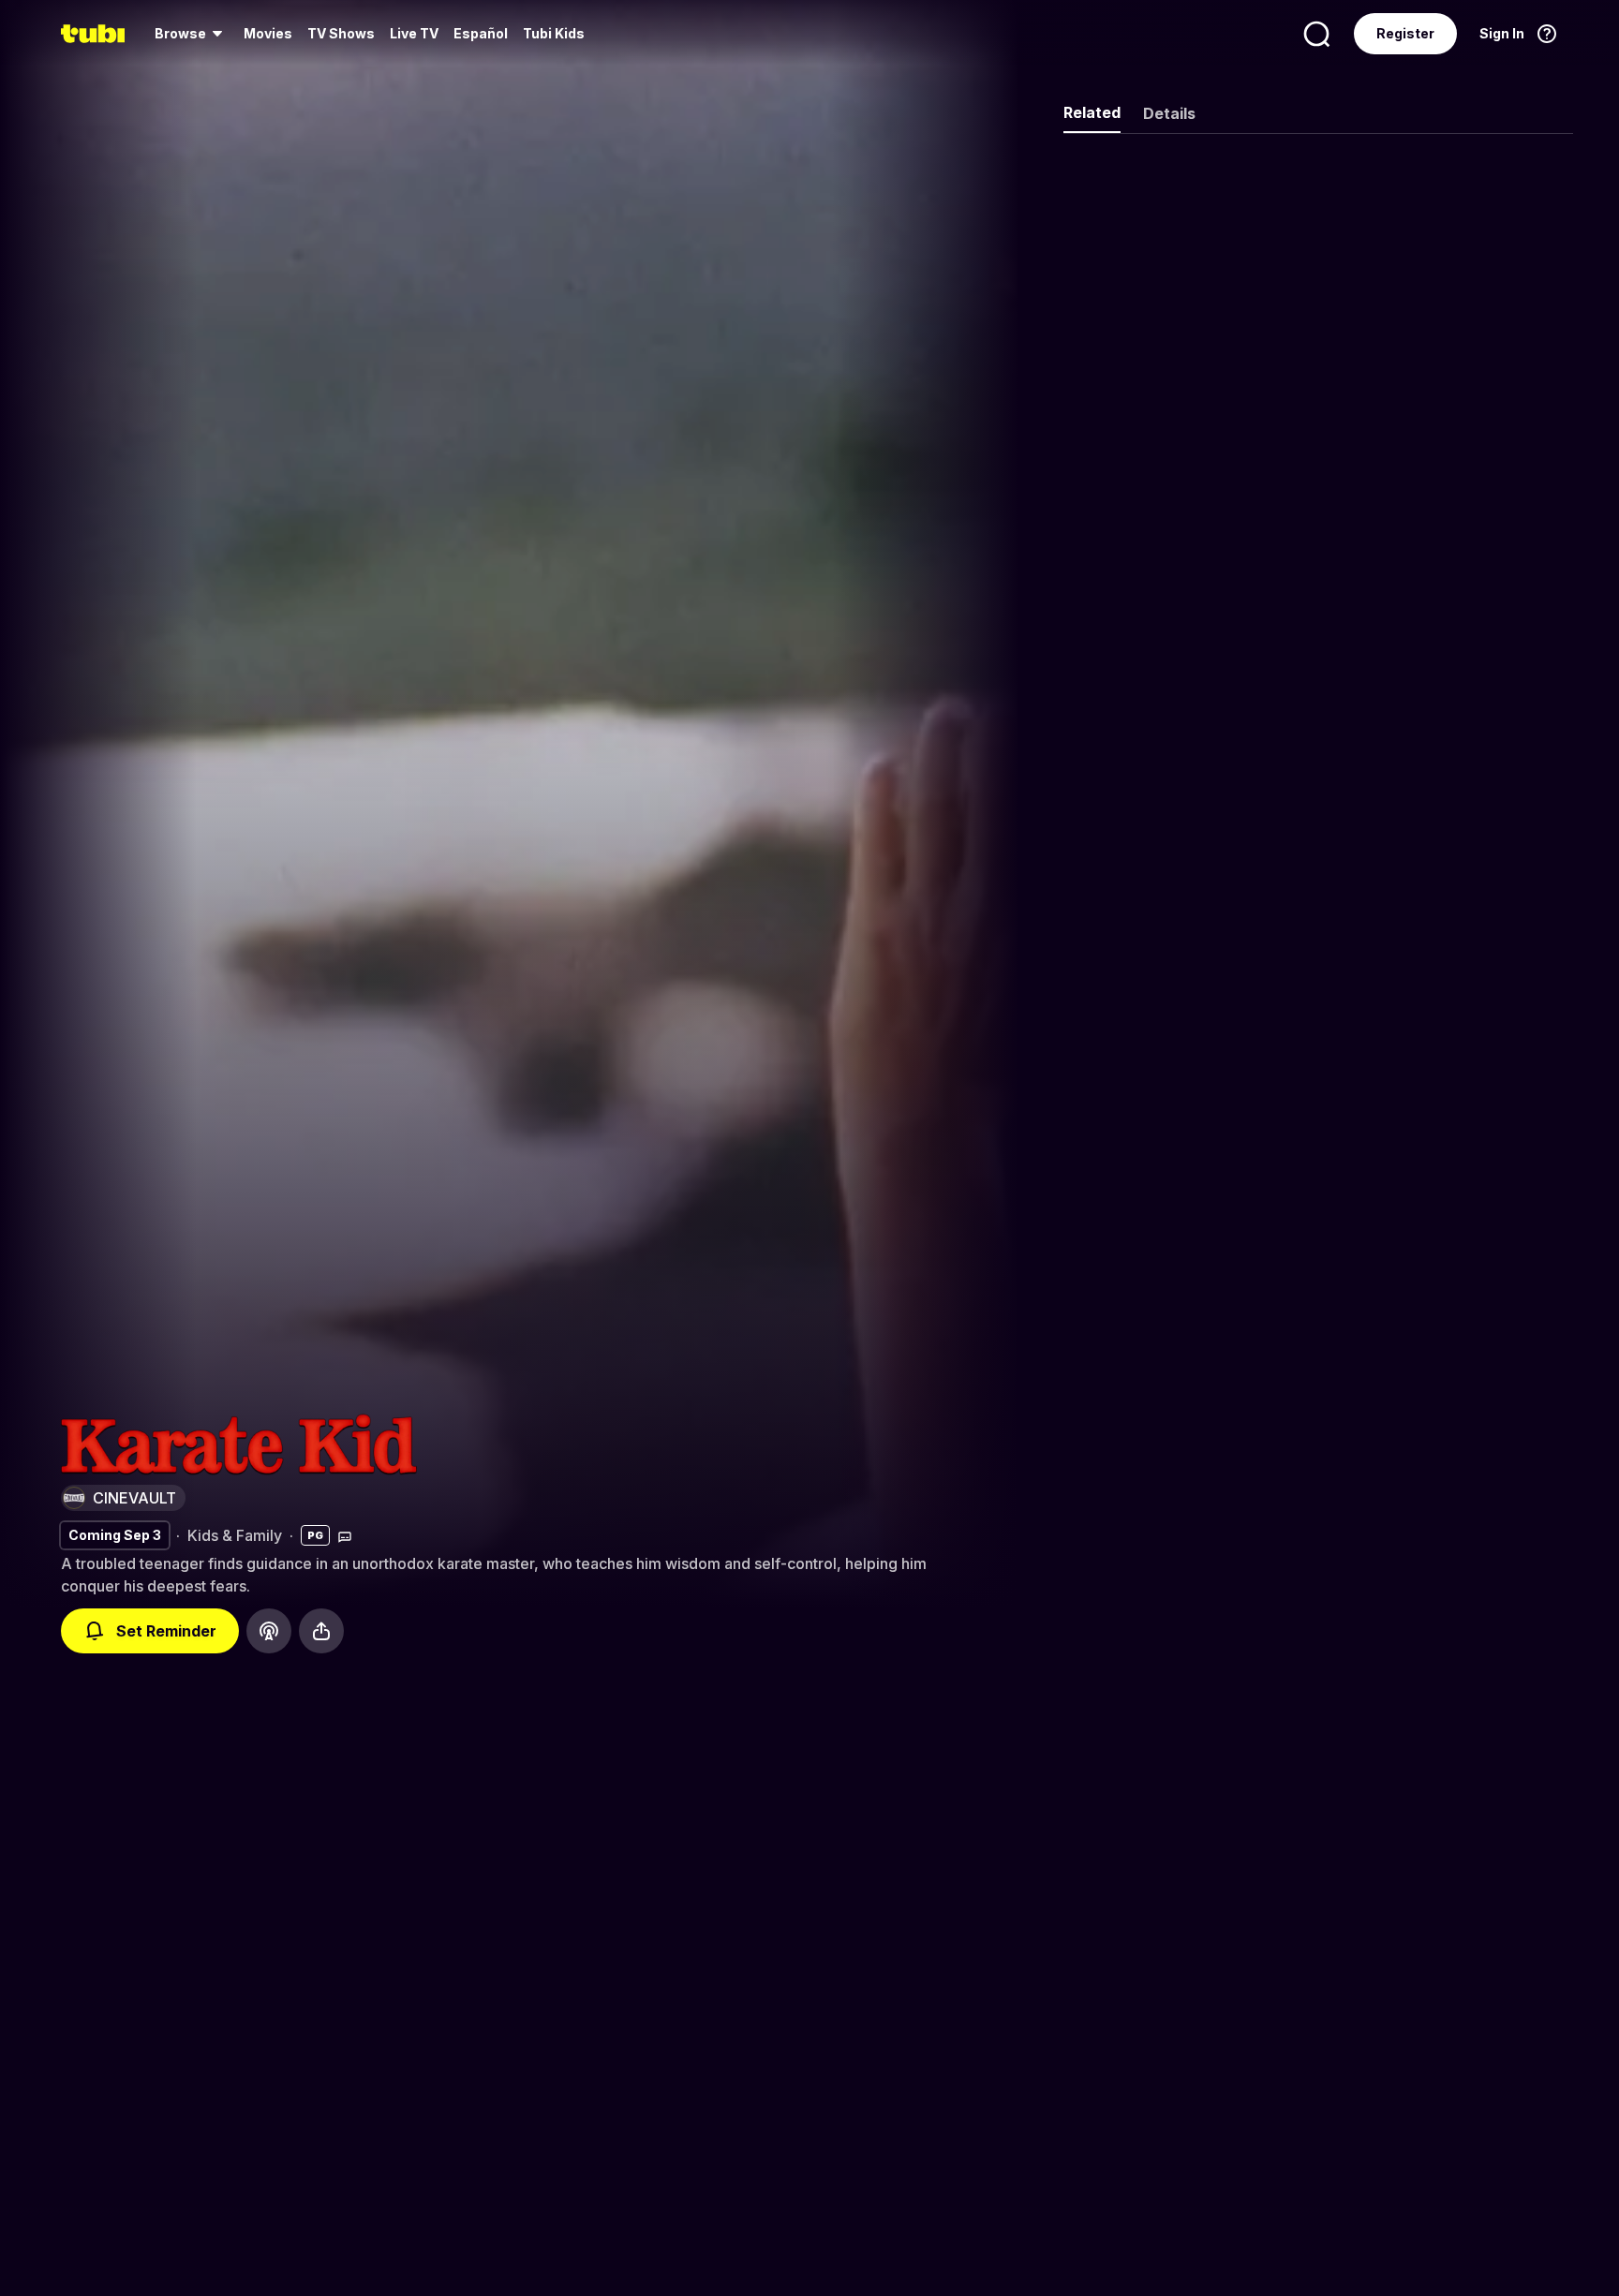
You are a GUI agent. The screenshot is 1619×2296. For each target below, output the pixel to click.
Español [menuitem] (481, 33)
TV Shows (341, 33)
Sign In (1502, 33)
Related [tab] (1092, 112)
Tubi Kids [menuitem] (554, 33)
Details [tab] (1169, 113)
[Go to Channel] (269, 1631)
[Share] (321, 1631)
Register (1405, 33)
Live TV (414, 33)
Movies (268, 33)
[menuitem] (192, 34)
